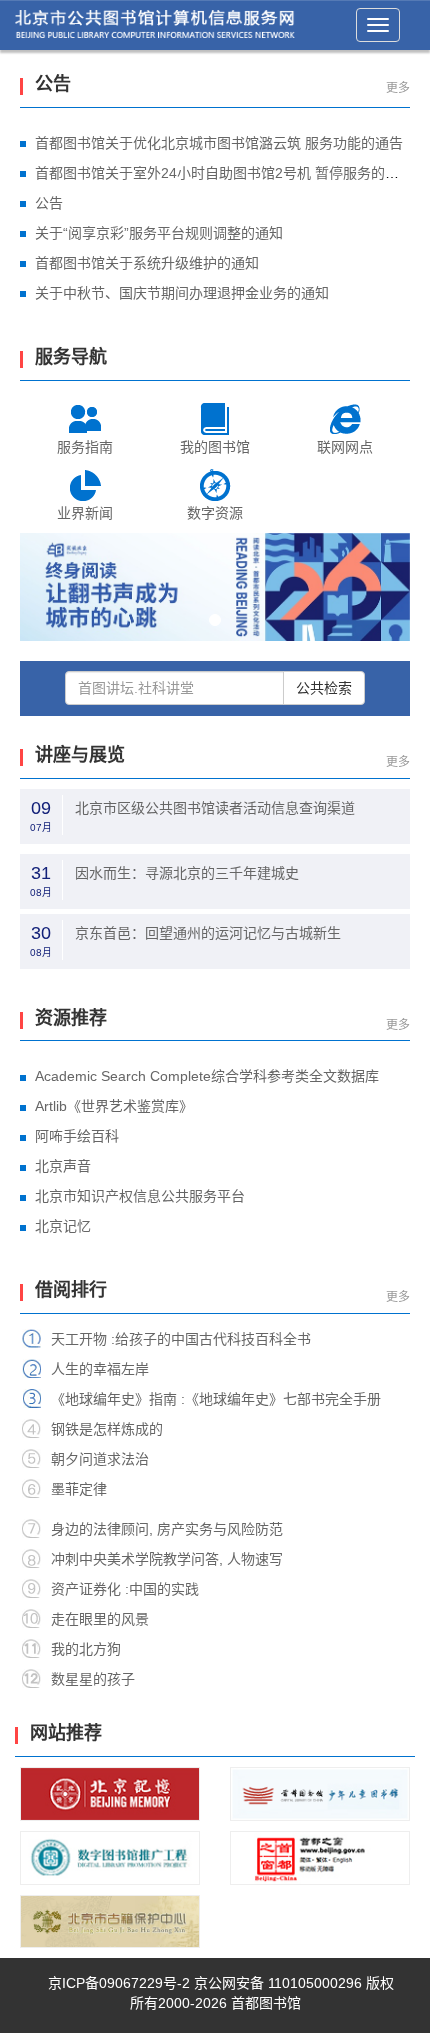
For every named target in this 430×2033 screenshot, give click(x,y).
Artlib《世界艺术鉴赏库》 (114, 1106)
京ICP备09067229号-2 (119, 1983)
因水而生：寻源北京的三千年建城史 (187, 873)
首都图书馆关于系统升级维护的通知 (147, 263)
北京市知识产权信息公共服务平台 (140, 1196)
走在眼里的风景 (100, 1619)
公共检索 (324, 688)
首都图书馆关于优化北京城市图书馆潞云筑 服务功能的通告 (219, 143)
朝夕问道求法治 (100, 1459)
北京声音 (63, 1166)
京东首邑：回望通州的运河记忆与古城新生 (208, 933)
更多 (398, 88)
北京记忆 (63, 1226)
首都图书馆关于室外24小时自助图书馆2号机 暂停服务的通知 (224, 173)
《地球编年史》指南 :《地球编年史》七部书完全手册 (216, 1399)
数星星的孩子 (93, 1679)
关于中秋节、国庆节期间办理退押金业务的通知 (182, 293)
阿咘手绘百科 (77, 1136)
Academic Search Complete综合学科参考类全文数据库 (207, 1076)
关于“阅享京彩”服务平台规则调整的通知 (159, 233)
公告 (49, 203)
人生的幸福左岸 (100, 1369)
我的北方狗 (86, 1649)
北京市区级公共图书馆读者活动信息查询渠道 (215, 808)
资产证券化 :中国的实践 (125, 1589)
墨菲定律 (79, 1489)
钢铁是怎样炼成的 (107, 1429)
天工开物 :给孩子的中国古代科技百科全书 (181, 1339)
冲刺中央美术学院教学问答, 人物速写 (167, 1559)
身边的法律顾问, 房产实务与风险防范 (167, 1529)
